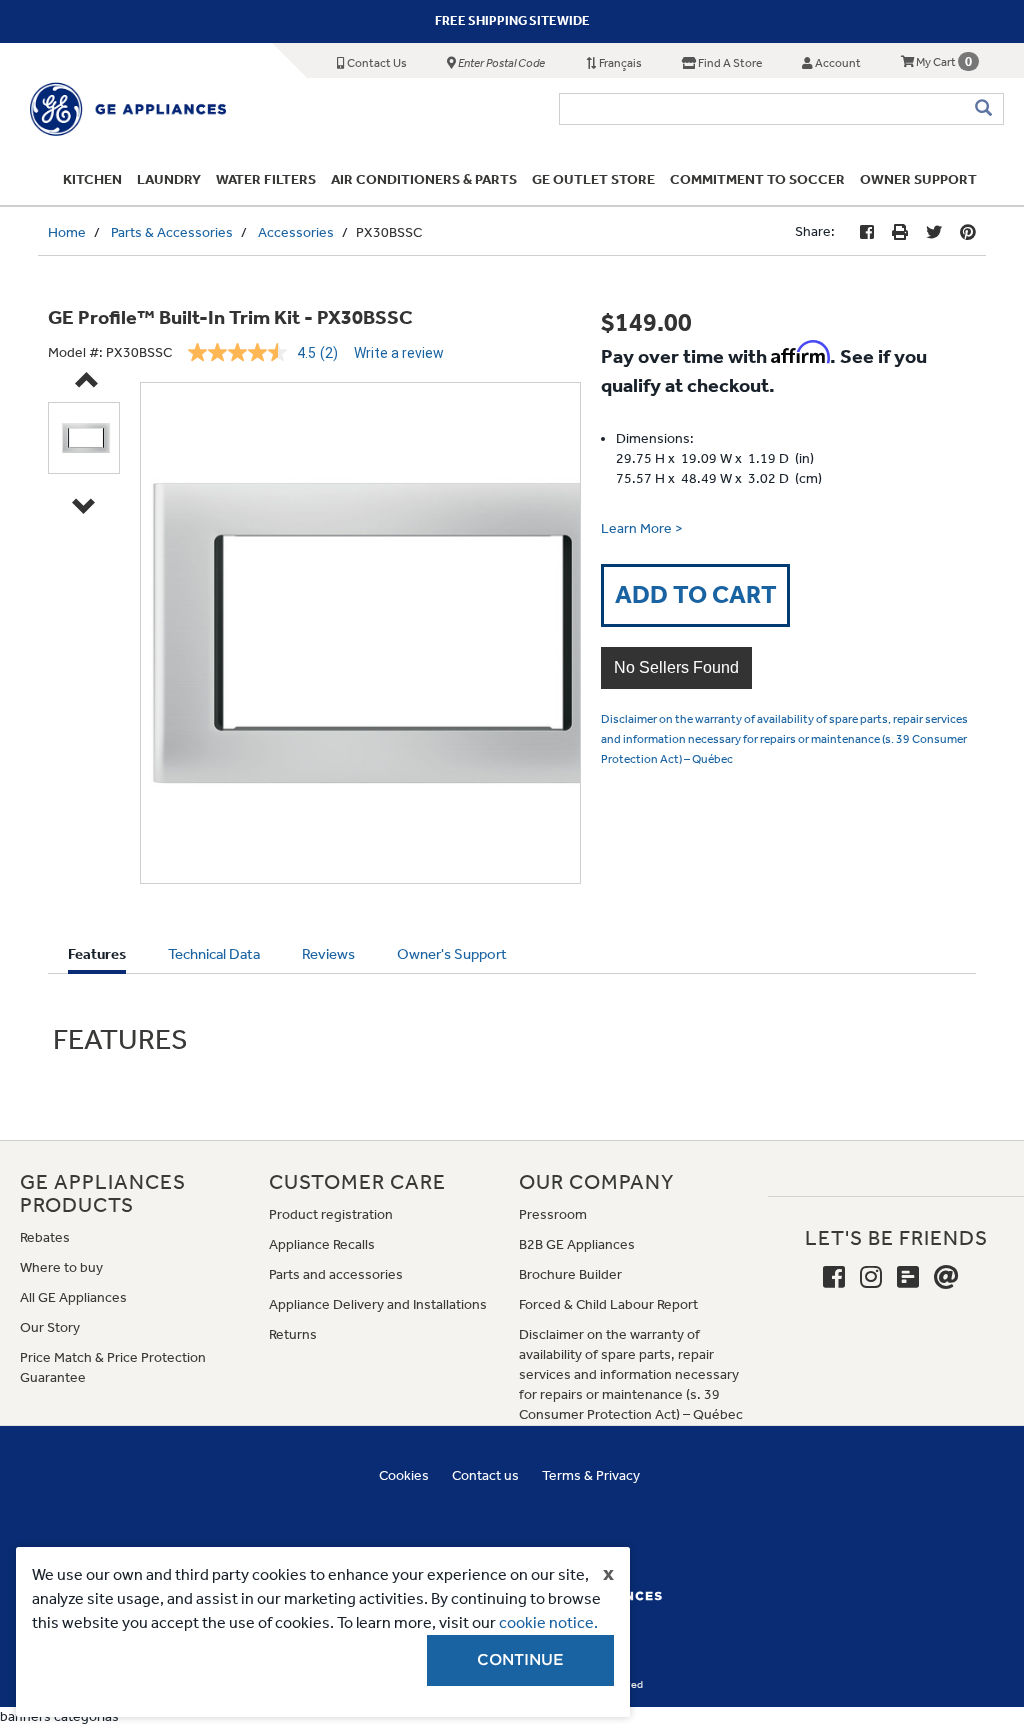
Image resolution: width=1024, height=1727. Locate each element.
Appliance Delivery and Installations (378, 1304)
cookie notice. (548, 1622)
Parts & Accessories (172, 232)
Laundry (169, 179)
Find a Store (729, 63)
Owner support (918, 179)
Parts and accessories (336, 1274)
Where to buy (61, 1267)
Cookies (404, 1475)
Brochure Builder (570, 1274)
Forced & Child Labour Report (608, 1304)
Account (837, 63)
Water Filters (266, 179)
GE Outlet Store (593, 179)
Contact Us (376, 63)
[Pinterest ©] (968, 232)
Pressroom (553, 1214)
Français (619, 63)
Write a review (399, 353)
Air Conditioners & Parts (424, 179)
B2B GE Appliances (577, 1244)
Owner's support (452, 954)
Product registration (331, 1214)
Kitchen (92, 179)
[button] (676, 668)
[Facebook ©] (867, 232)
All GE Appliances (73, 1297)
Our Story (50, 1327)
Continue (520, 1660)
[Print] (900, 232)
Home (67, 232)
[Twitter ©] (934, 232)
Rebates (45, 1237)
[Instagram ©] (871, 1278)
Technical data (214, 954)
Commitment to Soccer (757, 179)
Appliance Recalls (322, 1244)
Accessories (296, 232)
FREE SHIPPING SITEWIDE (512, 20)
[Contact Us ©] (946, 1278)
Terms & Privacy (591, 1475)
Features (97, 959)
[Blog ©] (908, 1278)
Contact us (485, 1475)
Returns (293, 1334)
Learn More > (642, 528)
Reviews (328, 954)
